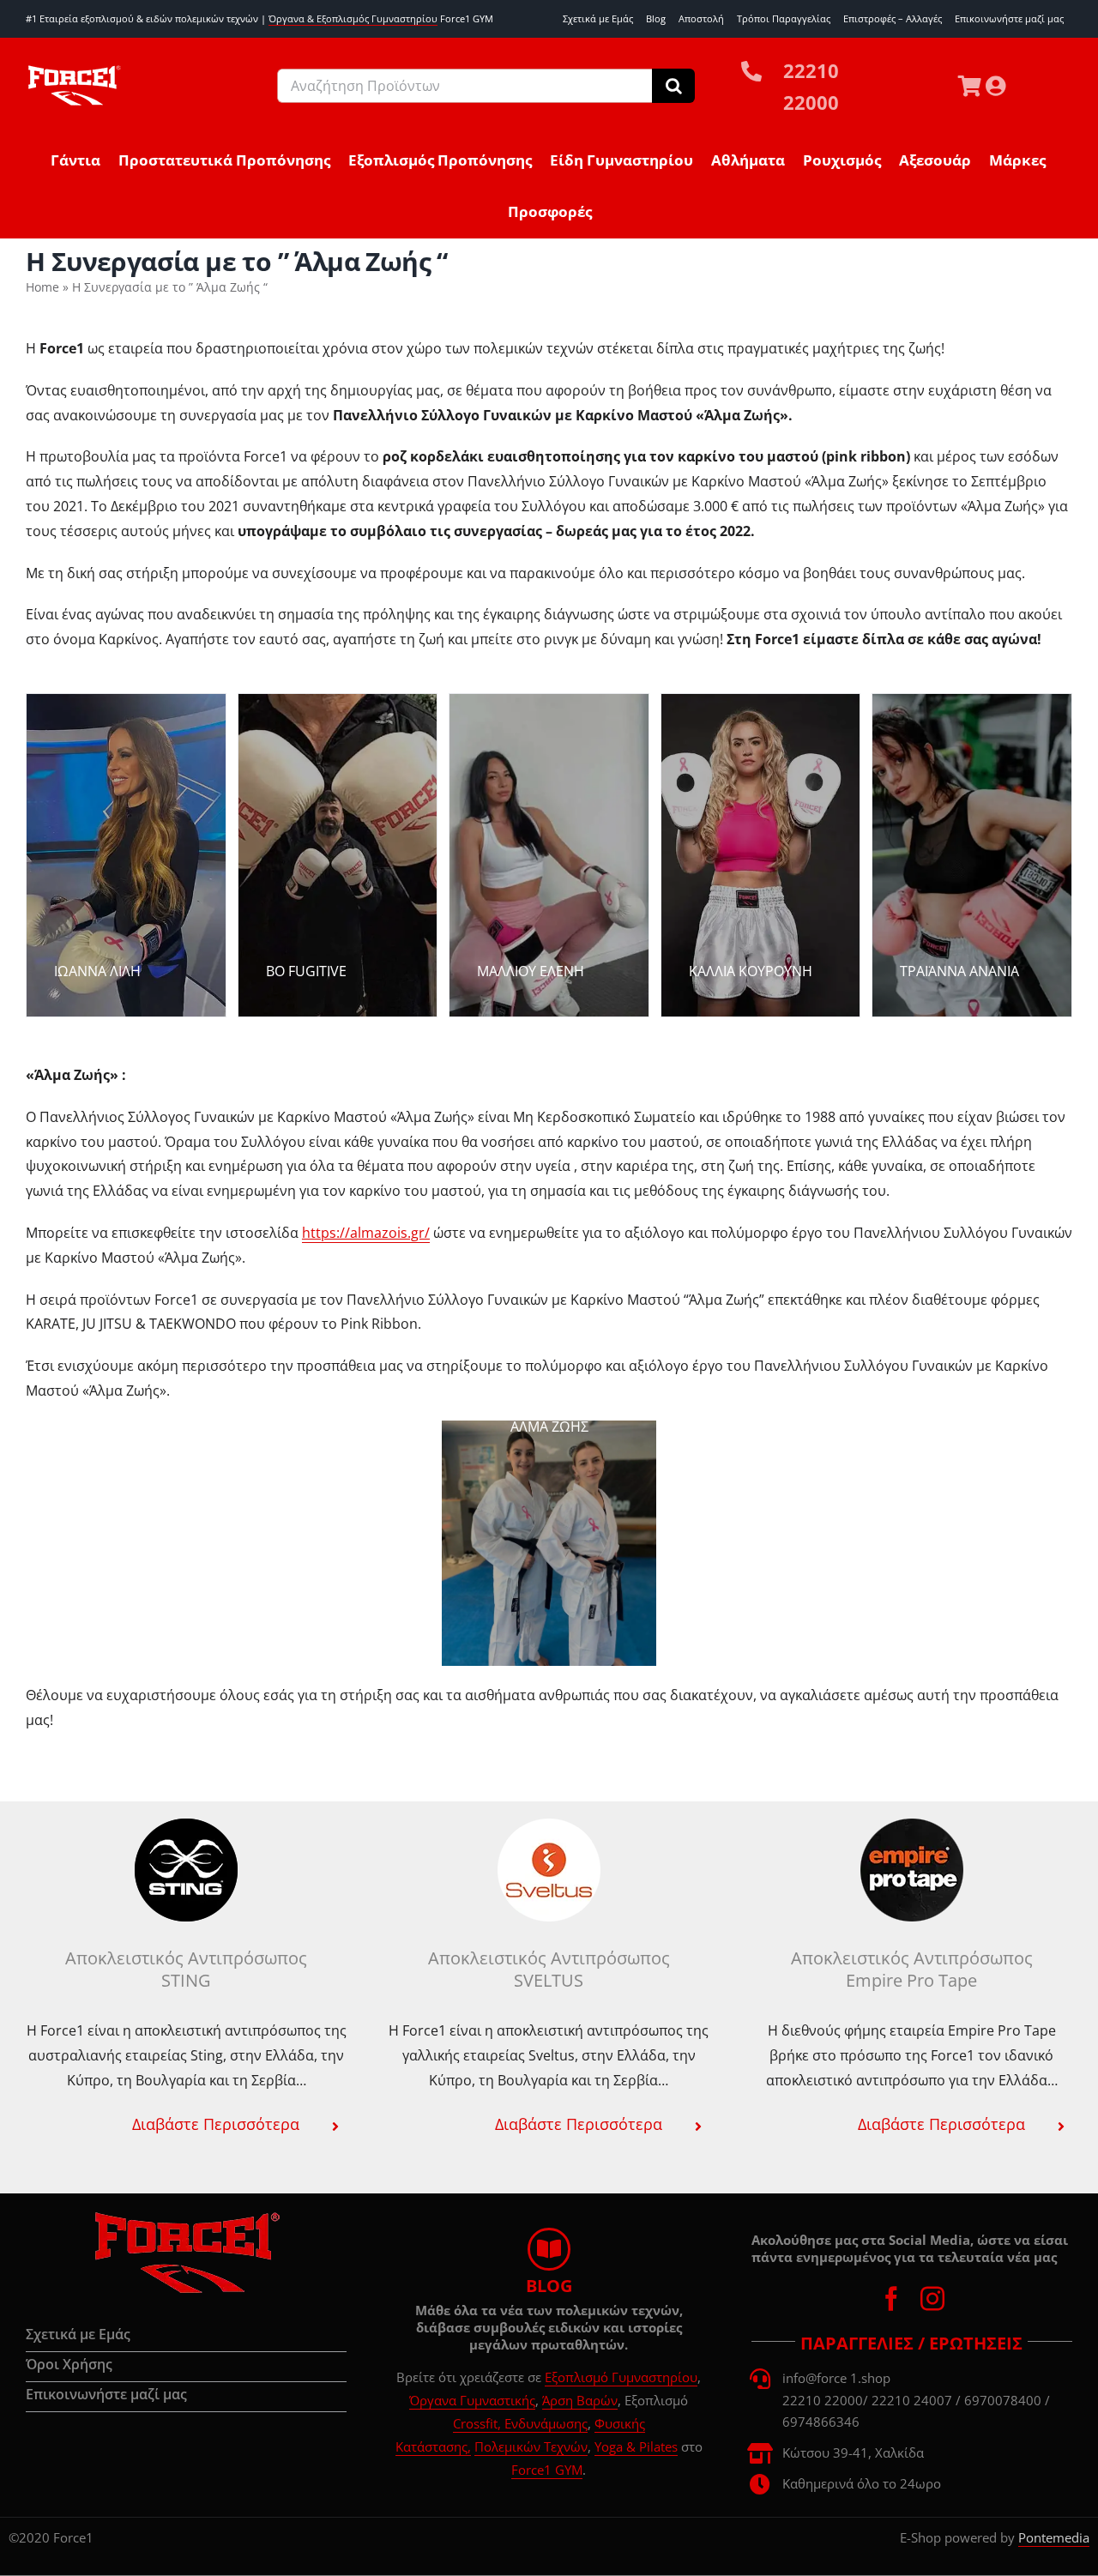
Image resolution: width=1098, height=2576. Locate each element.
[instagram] (932, 2299)
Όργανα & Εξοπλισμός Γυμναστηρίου (353, 18)
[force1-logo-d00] (186, 2217)
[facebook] (891, 2299)
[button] (186, 2124)
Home (42, 287)
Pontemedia (1054, 2537)
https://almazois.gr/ (366, 1233)
